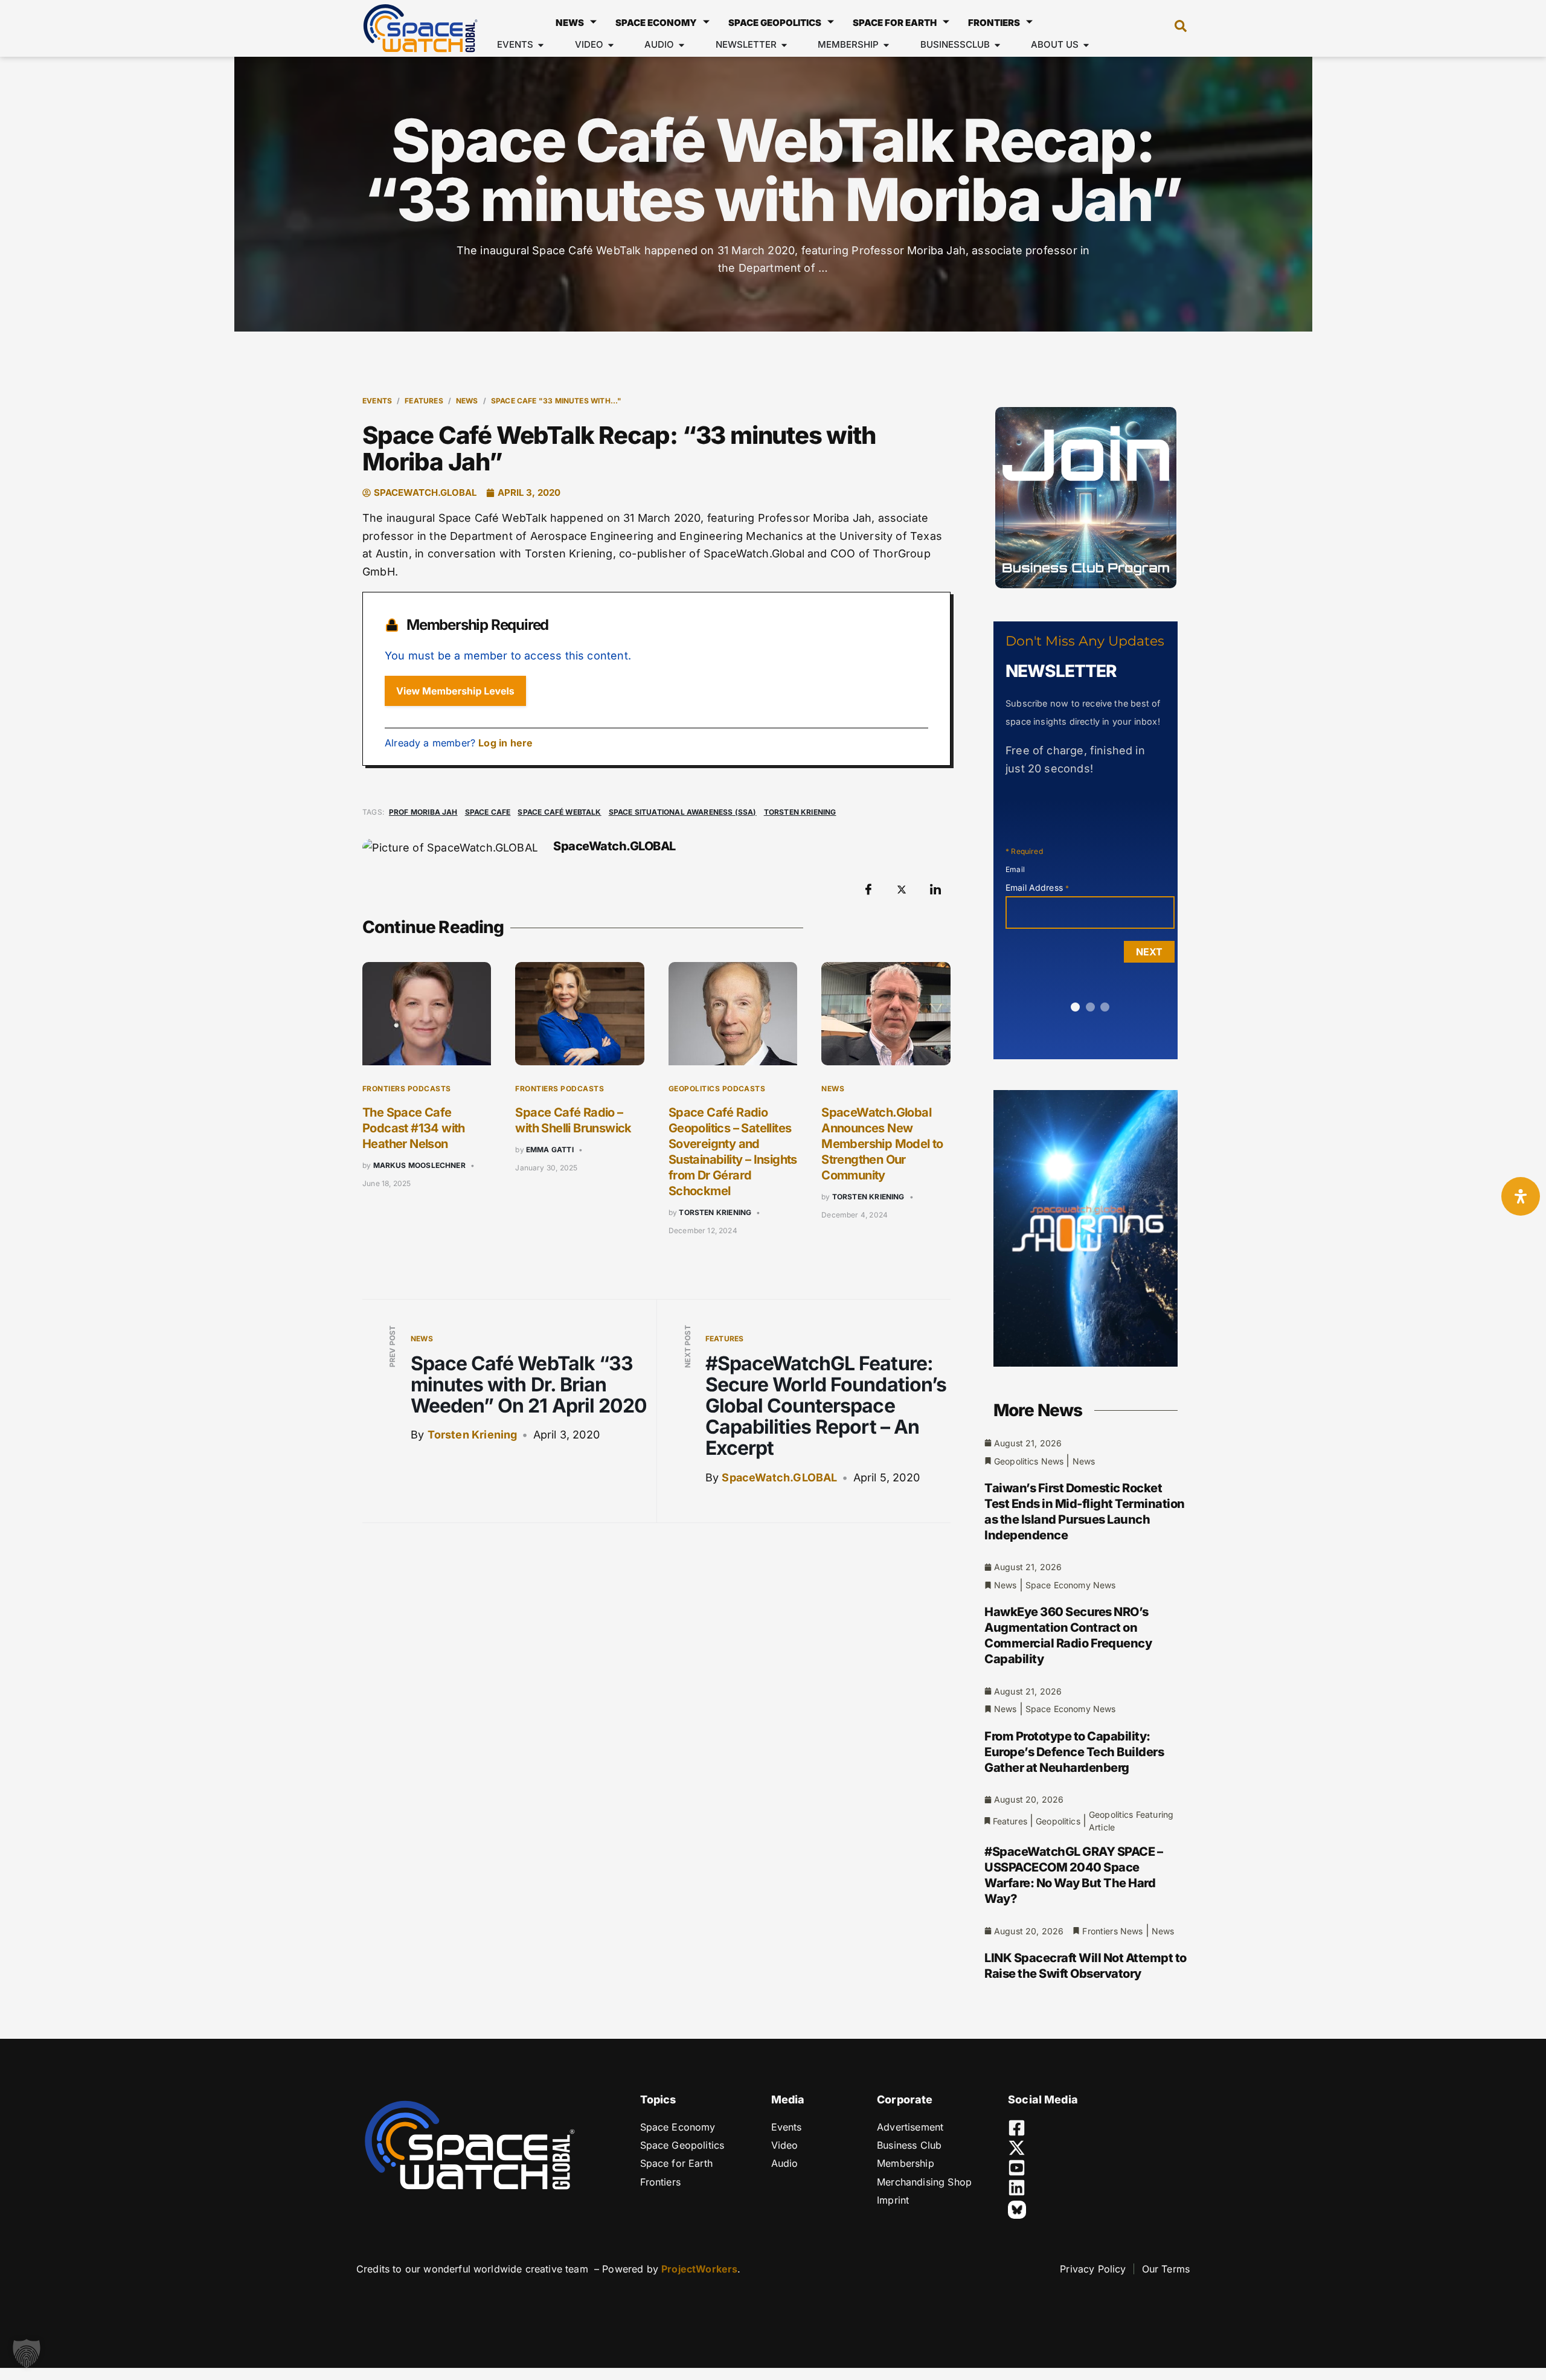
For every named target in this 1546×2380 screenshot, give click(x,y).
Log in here (505, 743)
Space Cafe (488, 812)
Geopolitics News (1029, 1461)
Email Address (1037, 887)
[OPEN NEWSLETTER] (784, 45)
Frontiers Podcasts (407, 1089)
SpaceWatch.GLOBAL (779, 1477)
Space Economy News (1071, 1585)
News (570, 23)
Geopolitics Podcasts (717, 1089)
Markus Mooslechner (419, 1165)
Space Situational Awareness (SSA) (683, 812)
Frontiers (994, 23)
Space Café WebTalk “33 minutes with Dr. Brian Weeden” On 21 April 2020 (529, 1384)
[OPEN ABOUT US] (1086, 45)
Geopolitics (1058, 1821)
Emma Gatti (550, 1150)
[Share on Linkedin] (935, 889)
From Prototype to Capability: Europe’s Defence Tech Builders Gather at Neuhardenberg (1074, 1752)
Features (424, 401)
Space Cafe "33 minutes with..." (556, 401)
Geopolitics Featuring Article (1131, 1821)
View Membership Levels (455, 691)
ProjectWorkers (699, 2269)
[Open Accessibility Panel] (1521, 1196)
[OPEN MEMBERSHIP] (886, 45)
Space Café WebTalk (559, 812)
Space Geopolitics (775, 23)
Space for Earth (895, 23)
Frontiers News (1112, 1931)
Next (1149, 952)
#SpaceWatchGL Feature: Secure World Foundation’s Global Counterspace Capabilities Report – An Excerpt (826, 1406)
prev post (392, 1347)
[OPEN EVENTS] (541, 45)
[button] (1175, 28)
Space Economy (656, 23)
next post (688, 1346)
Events (377, 401)
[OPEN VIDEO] (611, 45)
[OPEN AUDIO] (682, 45)
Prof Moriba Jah (423, 812)
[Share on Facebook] (868, 889)
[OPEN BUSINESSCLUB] (997, 45)
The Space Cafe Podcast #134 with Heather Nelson (414, 1128)
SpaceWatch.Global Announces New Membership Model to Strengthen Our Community (882, 1144)
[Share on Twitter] (902, 889)
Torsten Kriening (800, 812)
